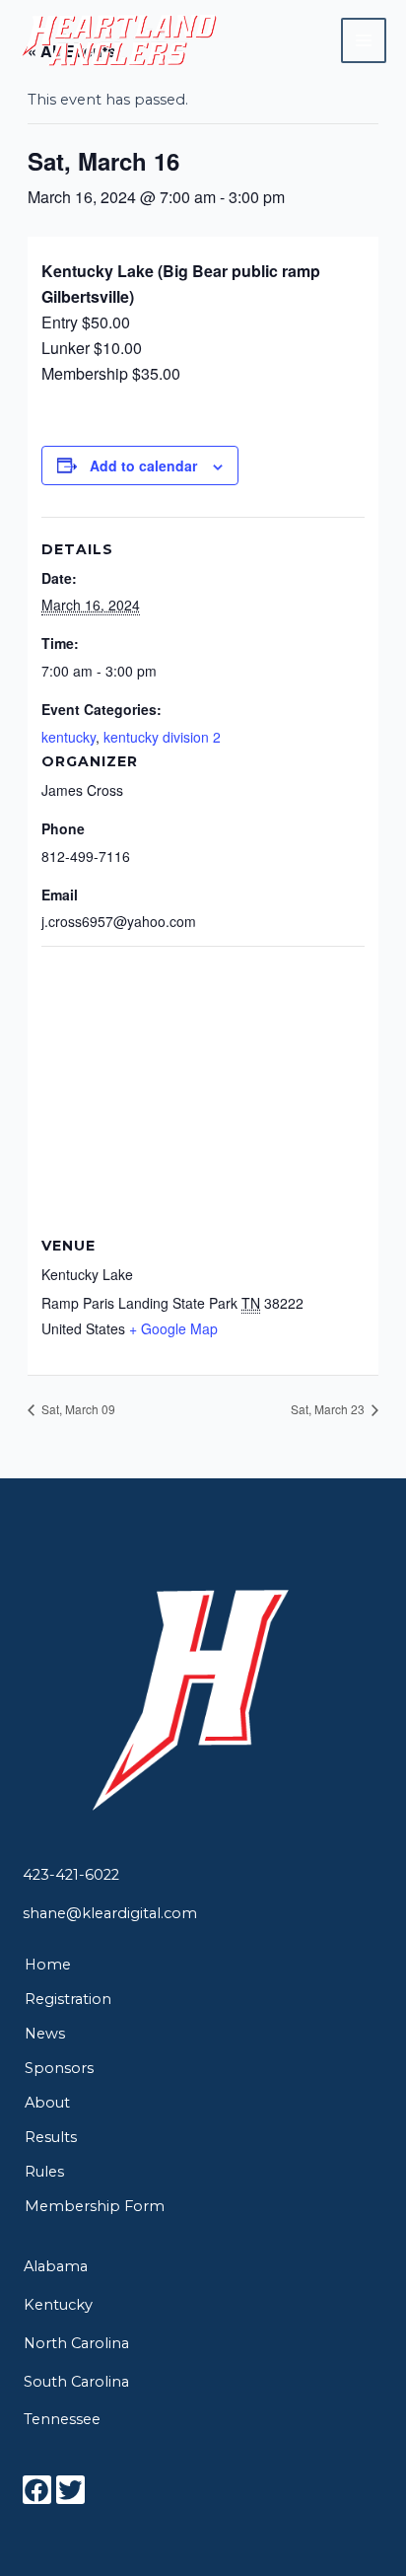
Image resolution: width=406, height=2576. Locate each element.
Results (51, 2137)
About (47, 2103)
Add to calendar (143, 465)
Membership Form (95, 2206)
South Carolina (76, 2382)
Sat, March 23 (329, 1409)
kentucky (68, 737)
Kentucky (58, 2305)
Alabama (56, 2266)
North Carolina (76, 2343)
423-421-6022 (71, 1875)
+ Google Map (173, 1328)
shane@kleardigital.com (110, 1913)
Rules (44, 2172)
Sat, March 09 (77, 1409)
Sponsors (59, 2068)
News (45, 2034)
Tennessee (62, 2419)
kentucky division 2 (162, 737)
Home (48, 1965)
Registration (68, 1999)
